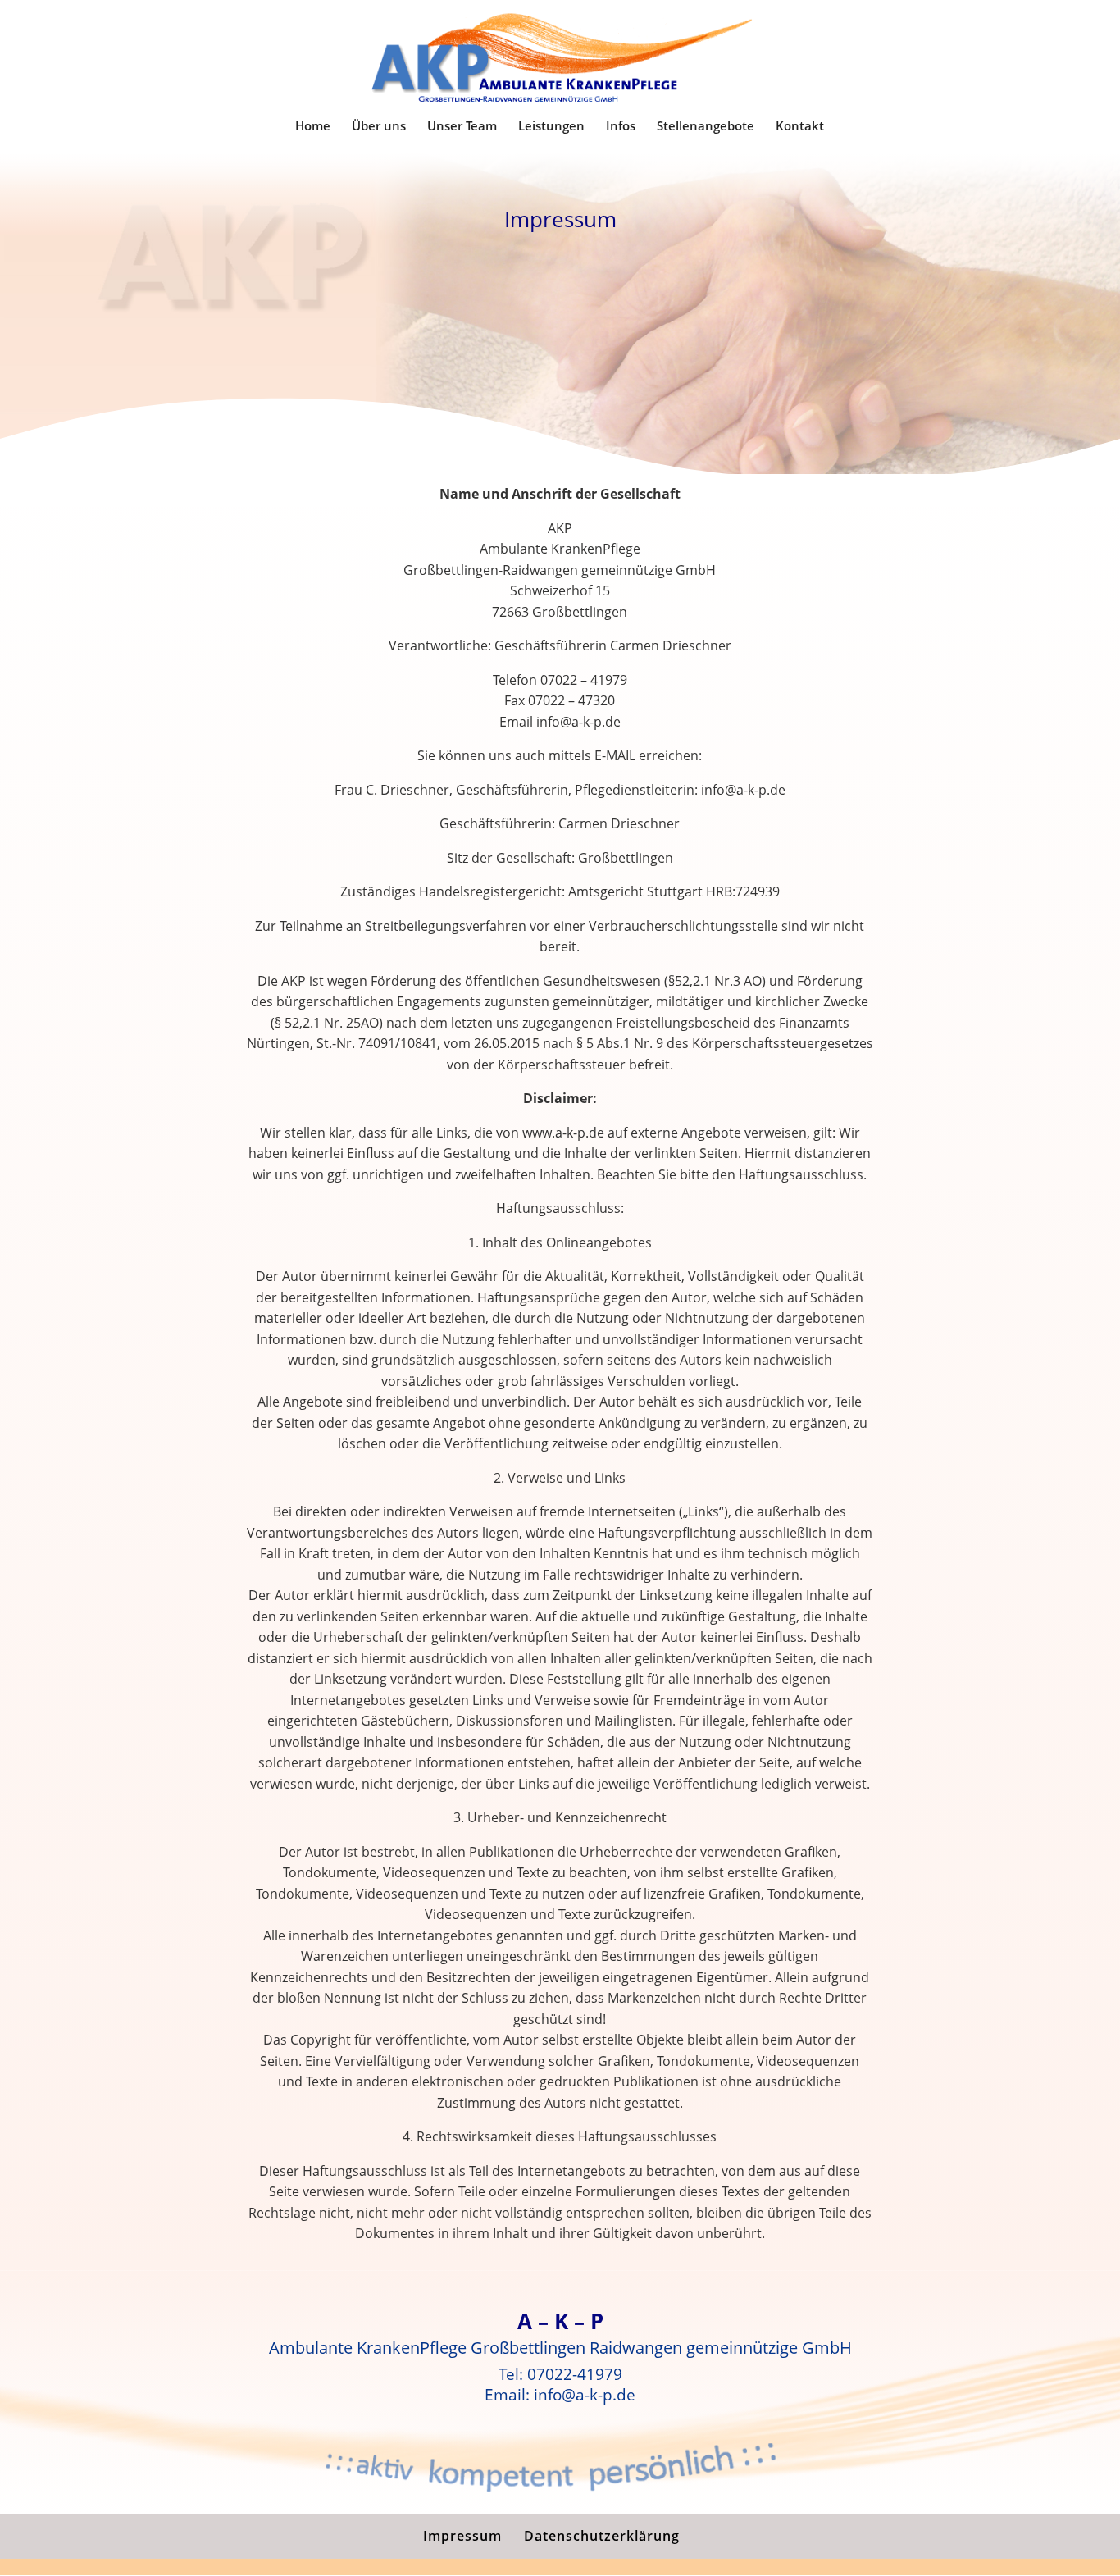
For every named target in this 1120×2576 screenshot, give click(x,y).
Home (313, 127)
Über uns (379, 127)
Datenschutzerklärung (602, 2536)
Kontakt (800, 127)
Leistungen (551, 127)
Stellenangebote (706, 127)
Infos (621, 127)
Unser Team (462, 127)
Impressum (462, 2536)
